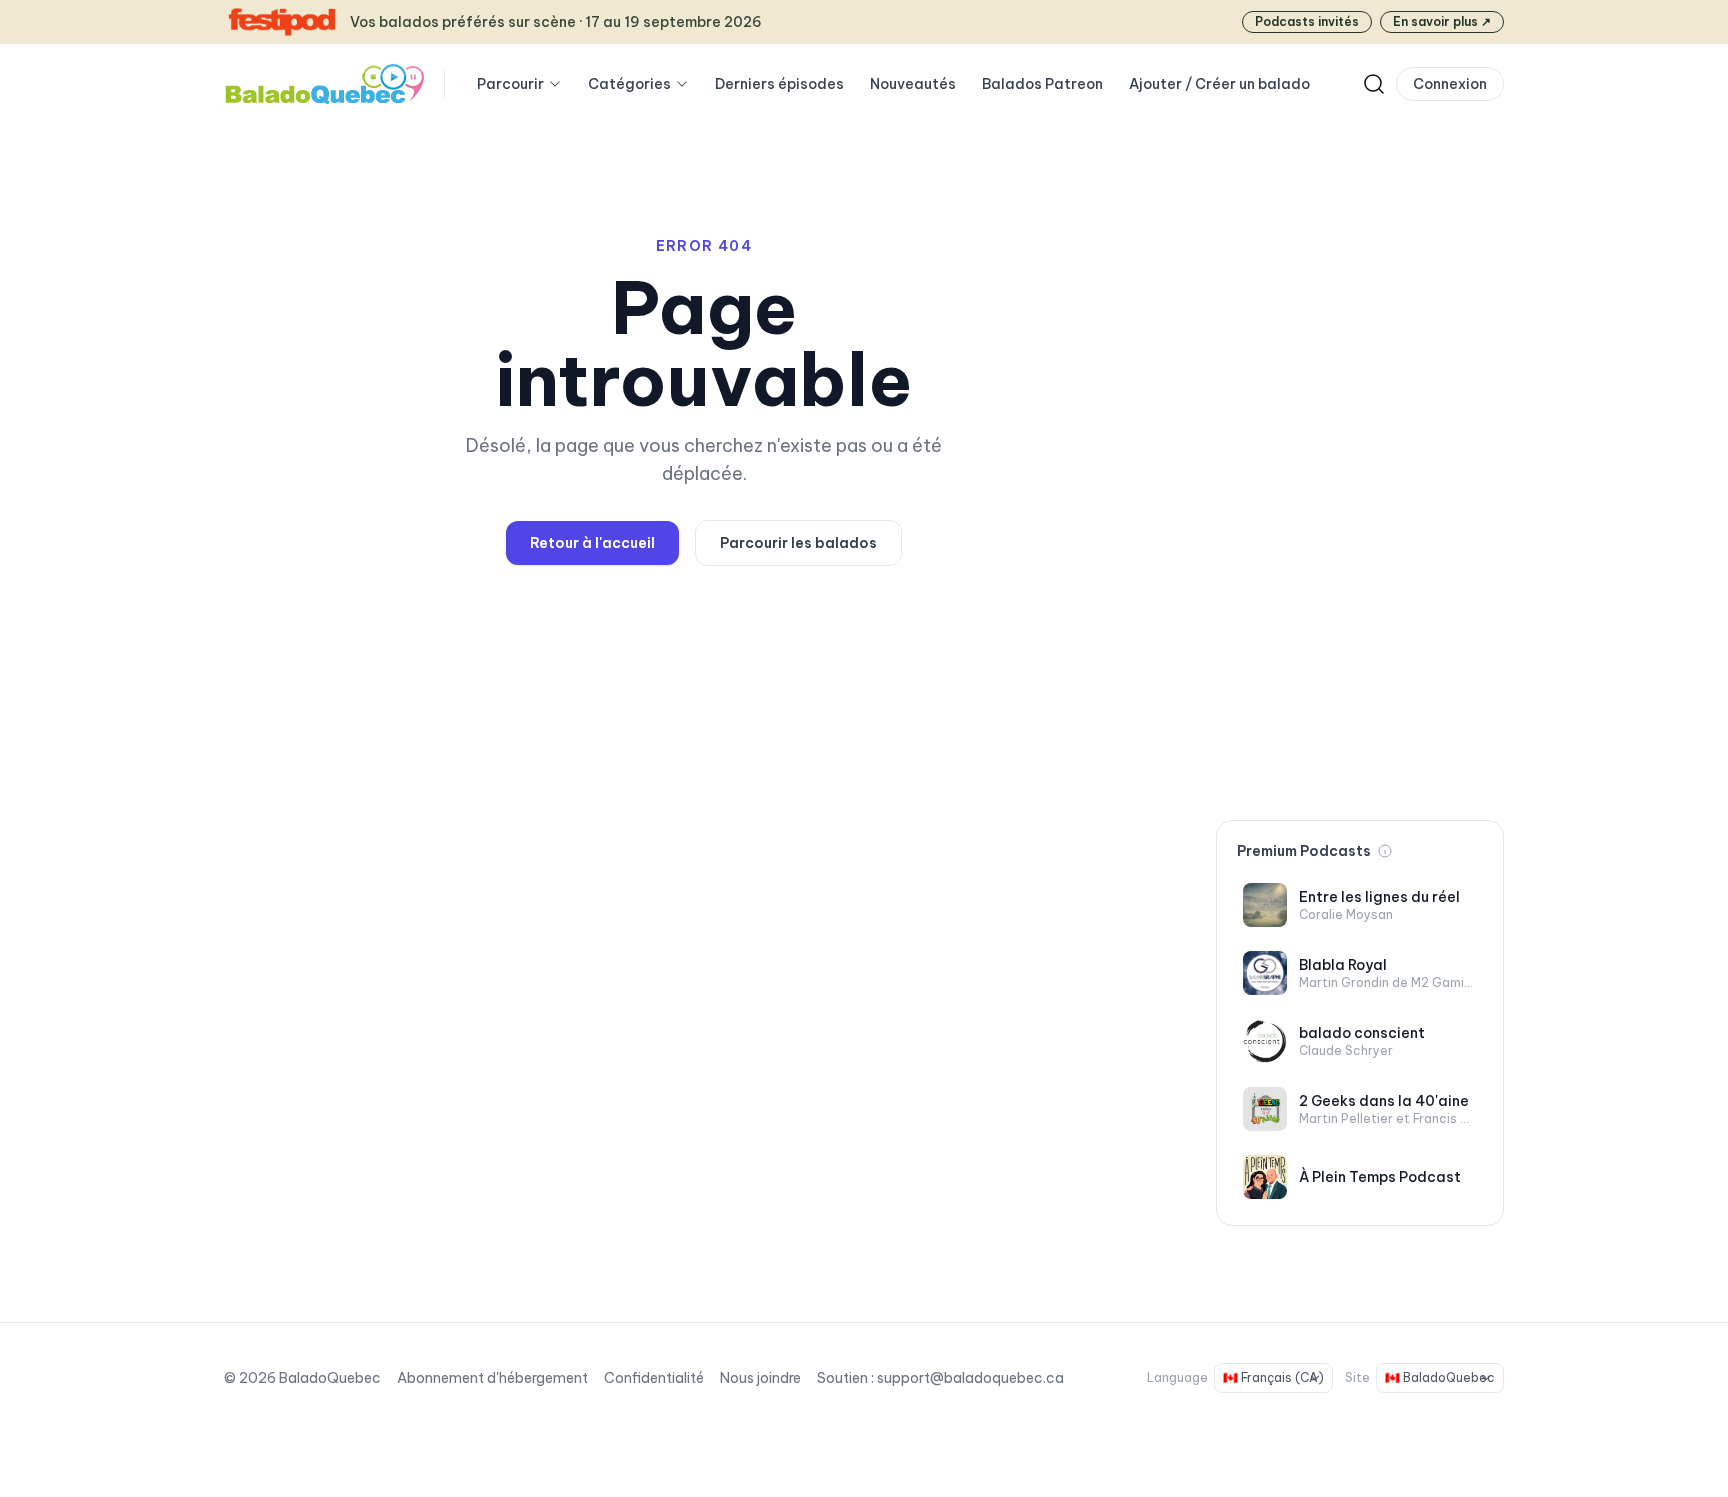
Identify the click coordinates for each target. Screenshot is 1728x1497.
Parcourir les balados (798, 543)
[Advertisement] (1360, 488)
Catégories (629, 84)
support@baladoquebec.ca (970, 1378)
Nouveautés (913, 84)
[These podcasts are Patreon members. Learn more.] (1385, 851)
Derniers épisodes (779, 84)
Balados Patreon (1042, 84)
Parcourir (510, 84)
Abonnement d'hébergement (492, 1378)
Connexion (1450, 84)
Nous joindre (760, 1378)
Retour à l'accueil (592, 543)
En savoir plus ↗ (1442, 21)
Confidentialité (654, 1378)
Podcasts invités (1307, 21)
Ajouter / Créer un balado (1219, 84)
